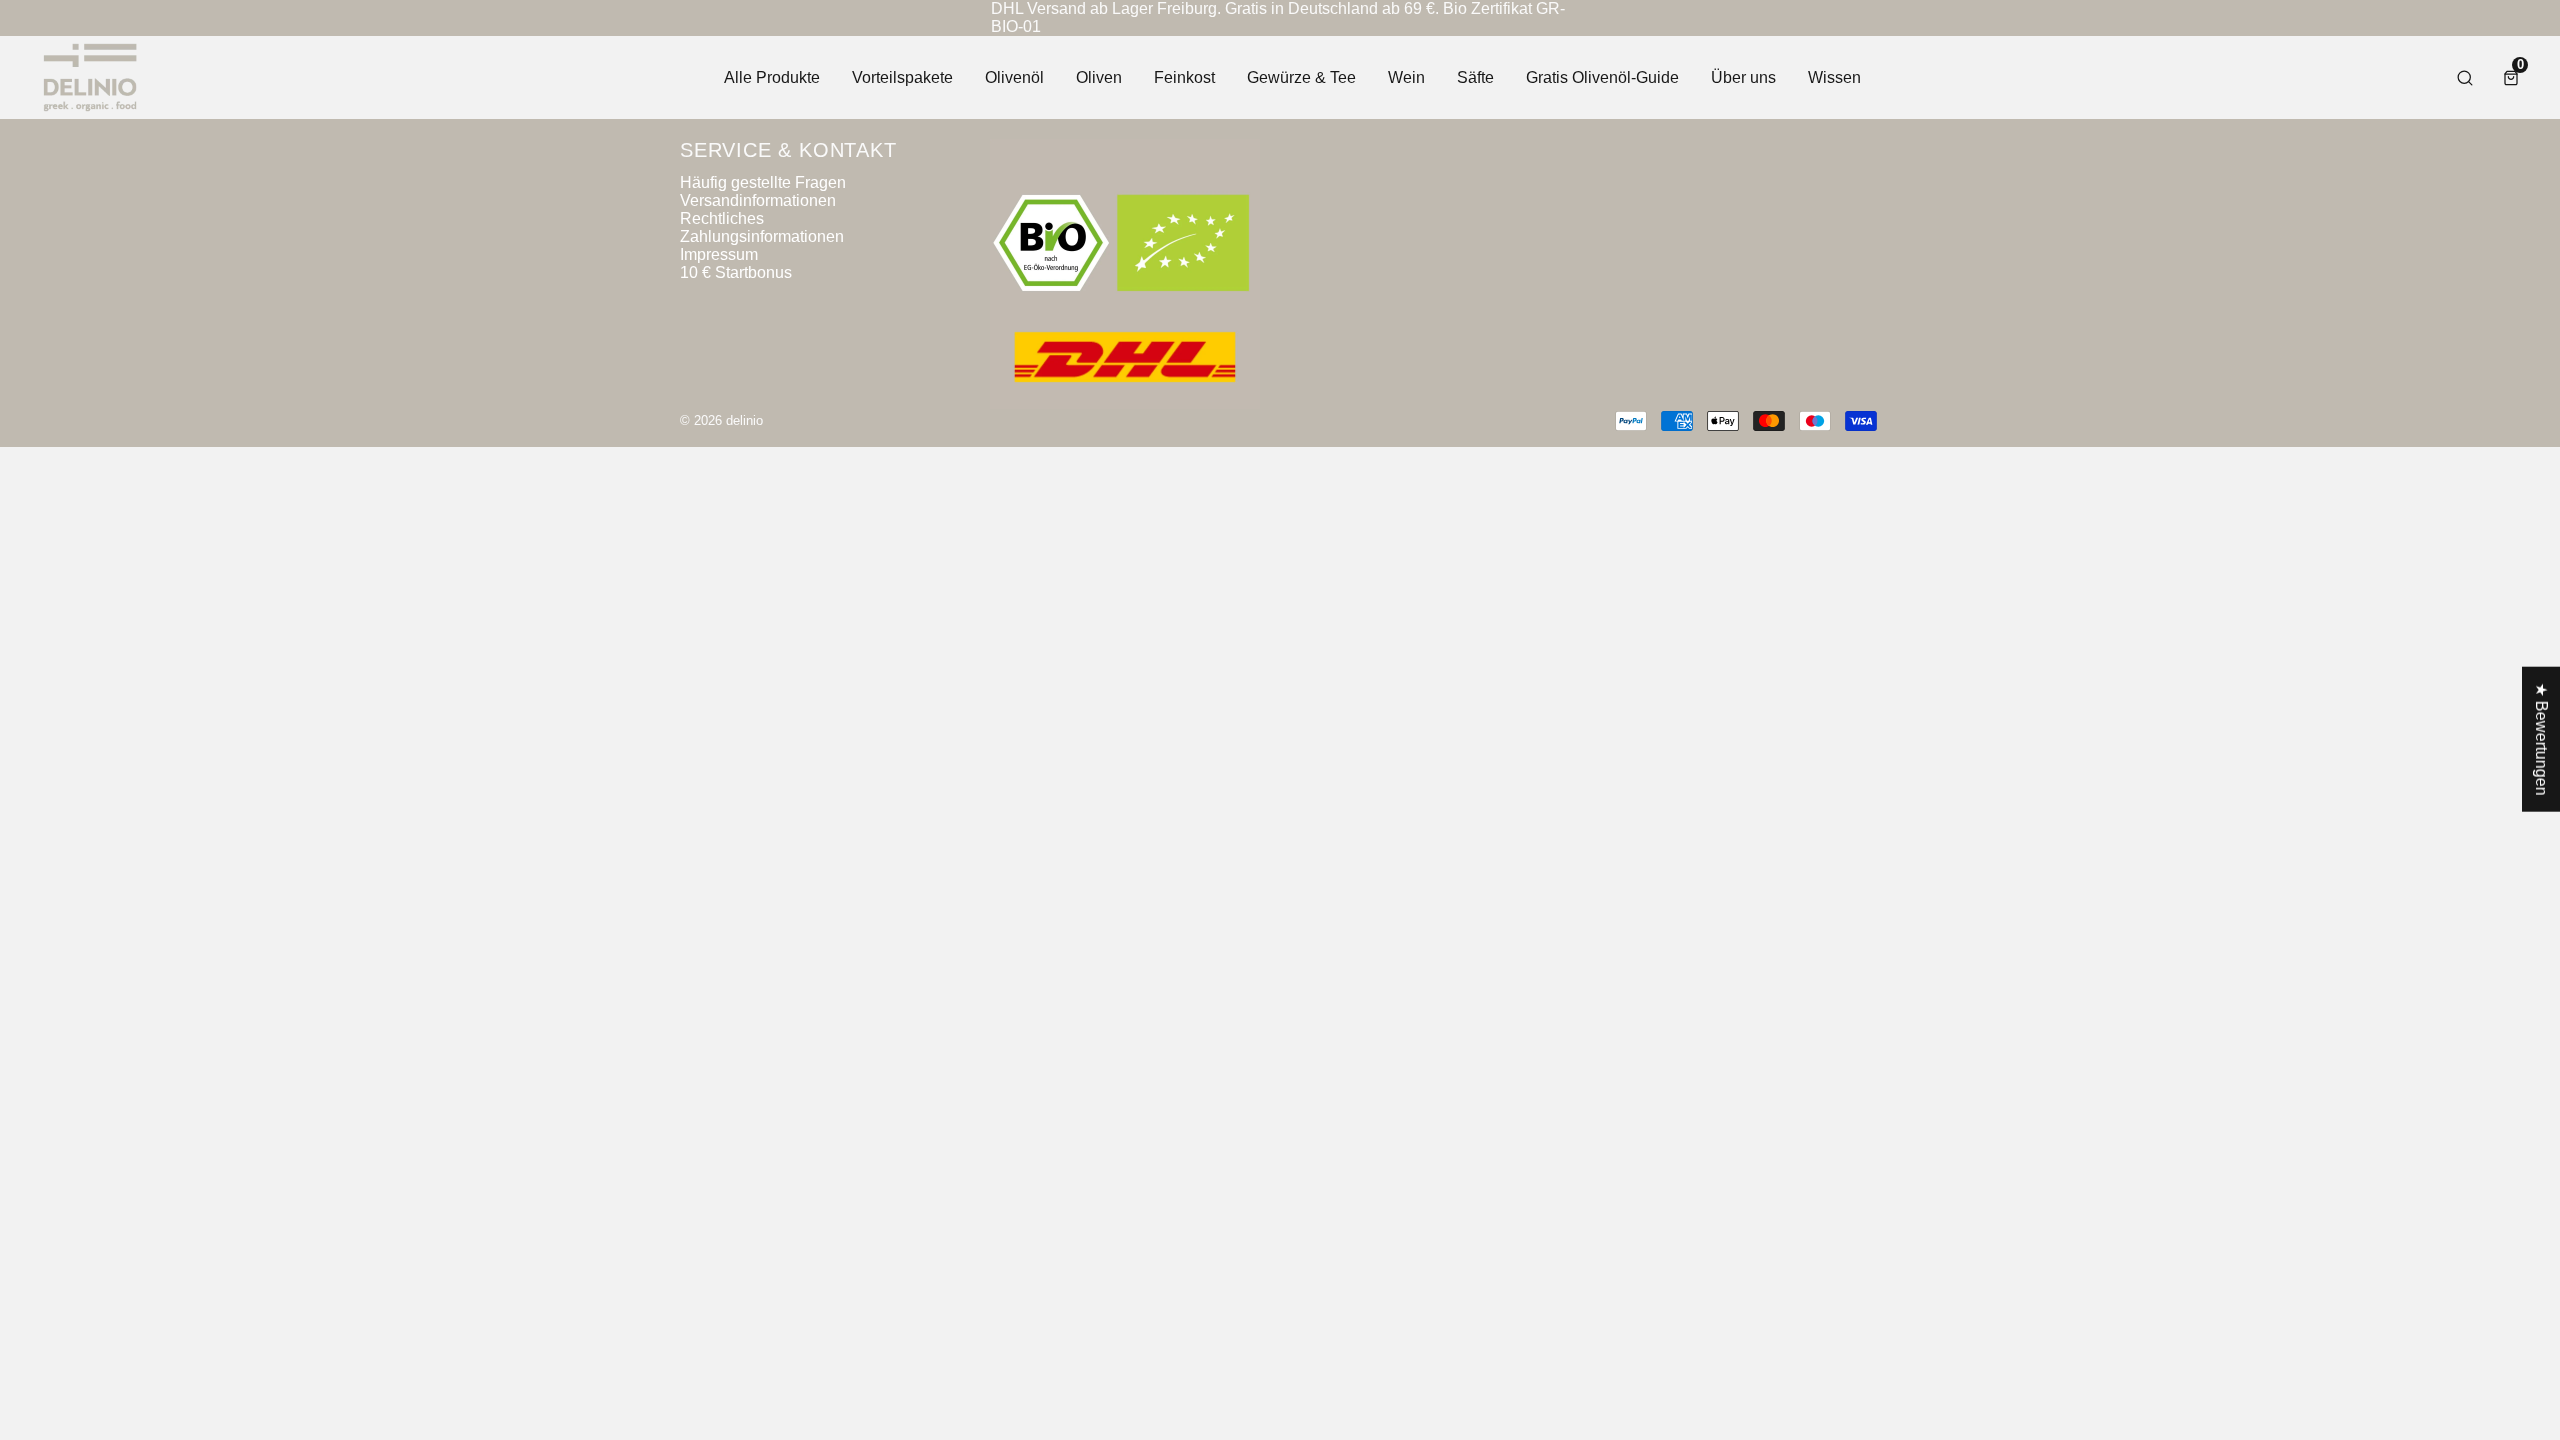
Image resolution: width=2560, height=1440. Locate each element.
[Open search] (2465, 78)
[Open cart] (2511, 78)
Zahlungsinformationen (762, 236)
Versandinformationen (758, 200)
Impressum (719, 254)
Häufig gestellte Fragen (763, 182)
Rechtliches (722, 218)
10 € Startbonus (736, 272)
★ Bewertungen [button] (2541, 739)
